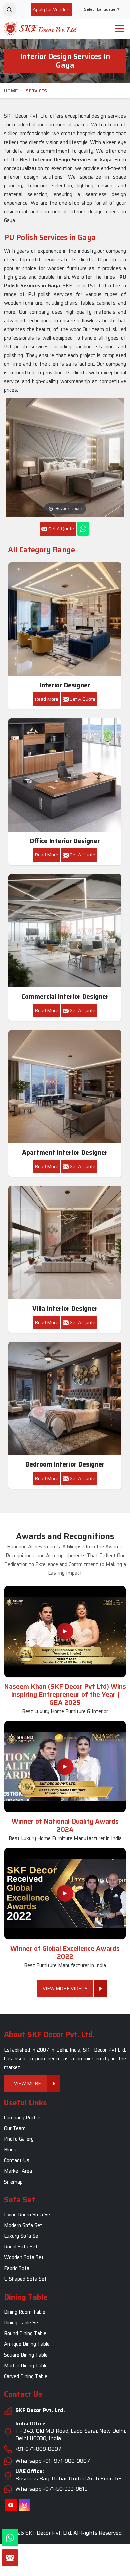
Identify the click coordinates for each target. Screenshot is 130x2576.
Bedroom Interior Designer (65, 1464)
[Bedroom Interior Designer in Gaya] (65, 1399)
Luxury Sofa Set (22, 2236)
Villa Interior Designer (65, 1308)
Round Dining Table (25, 2333)
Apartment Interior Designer (65, 1152)
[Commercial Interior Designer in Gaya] (65, 931)
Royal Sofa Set (21, 2247)
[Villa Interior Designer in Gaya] (65, 1243)
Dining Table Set (22, 2323)
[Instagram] (24, 2506)
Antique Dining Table (27, 2344)
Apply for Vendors (52, 9)
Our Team (15, 2128)
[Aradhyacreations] (9, 9)
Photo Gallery (19, 2139)
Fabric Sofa (17, 2269)
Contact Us (17, 2160)
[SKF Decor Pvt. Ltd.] (38, 29)
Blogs (10, 2150)
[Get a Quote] (10, 2558)
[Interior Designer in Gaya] (65, 619)
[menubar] (119, 29)
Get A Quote (82, 699)
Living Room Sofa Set (28, 2215)
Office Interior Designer (65, 841)
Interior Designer (65, 685)
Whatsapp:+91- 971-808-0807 (53, 2461)
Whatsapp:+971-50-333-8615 (51, 2489)
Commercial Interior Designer (65, 997)
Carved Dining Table (26, 2376)
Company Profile (22, 2118)
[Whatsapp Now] (83, 529)
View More (27, 2083)
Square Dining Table (26, 2355)
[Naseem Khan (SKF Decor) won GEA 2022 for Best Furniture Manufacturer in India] (65, 1893)
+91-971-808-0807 (38, 2449)
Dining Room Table (25, 2312)
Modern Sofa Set (23, 2226)
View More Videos (65, 1988)
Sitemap (13, 2182)
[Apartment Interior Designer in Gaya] (65, 1087)
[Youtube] (11, 2506)
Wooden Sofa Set (24, 2258)
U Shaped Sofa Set (25, 2279)
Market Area (18, 2171)
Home (11, 91)
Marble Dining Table (26, 2366)
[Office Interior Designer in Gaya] (65, 775)
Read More (46, 699)
